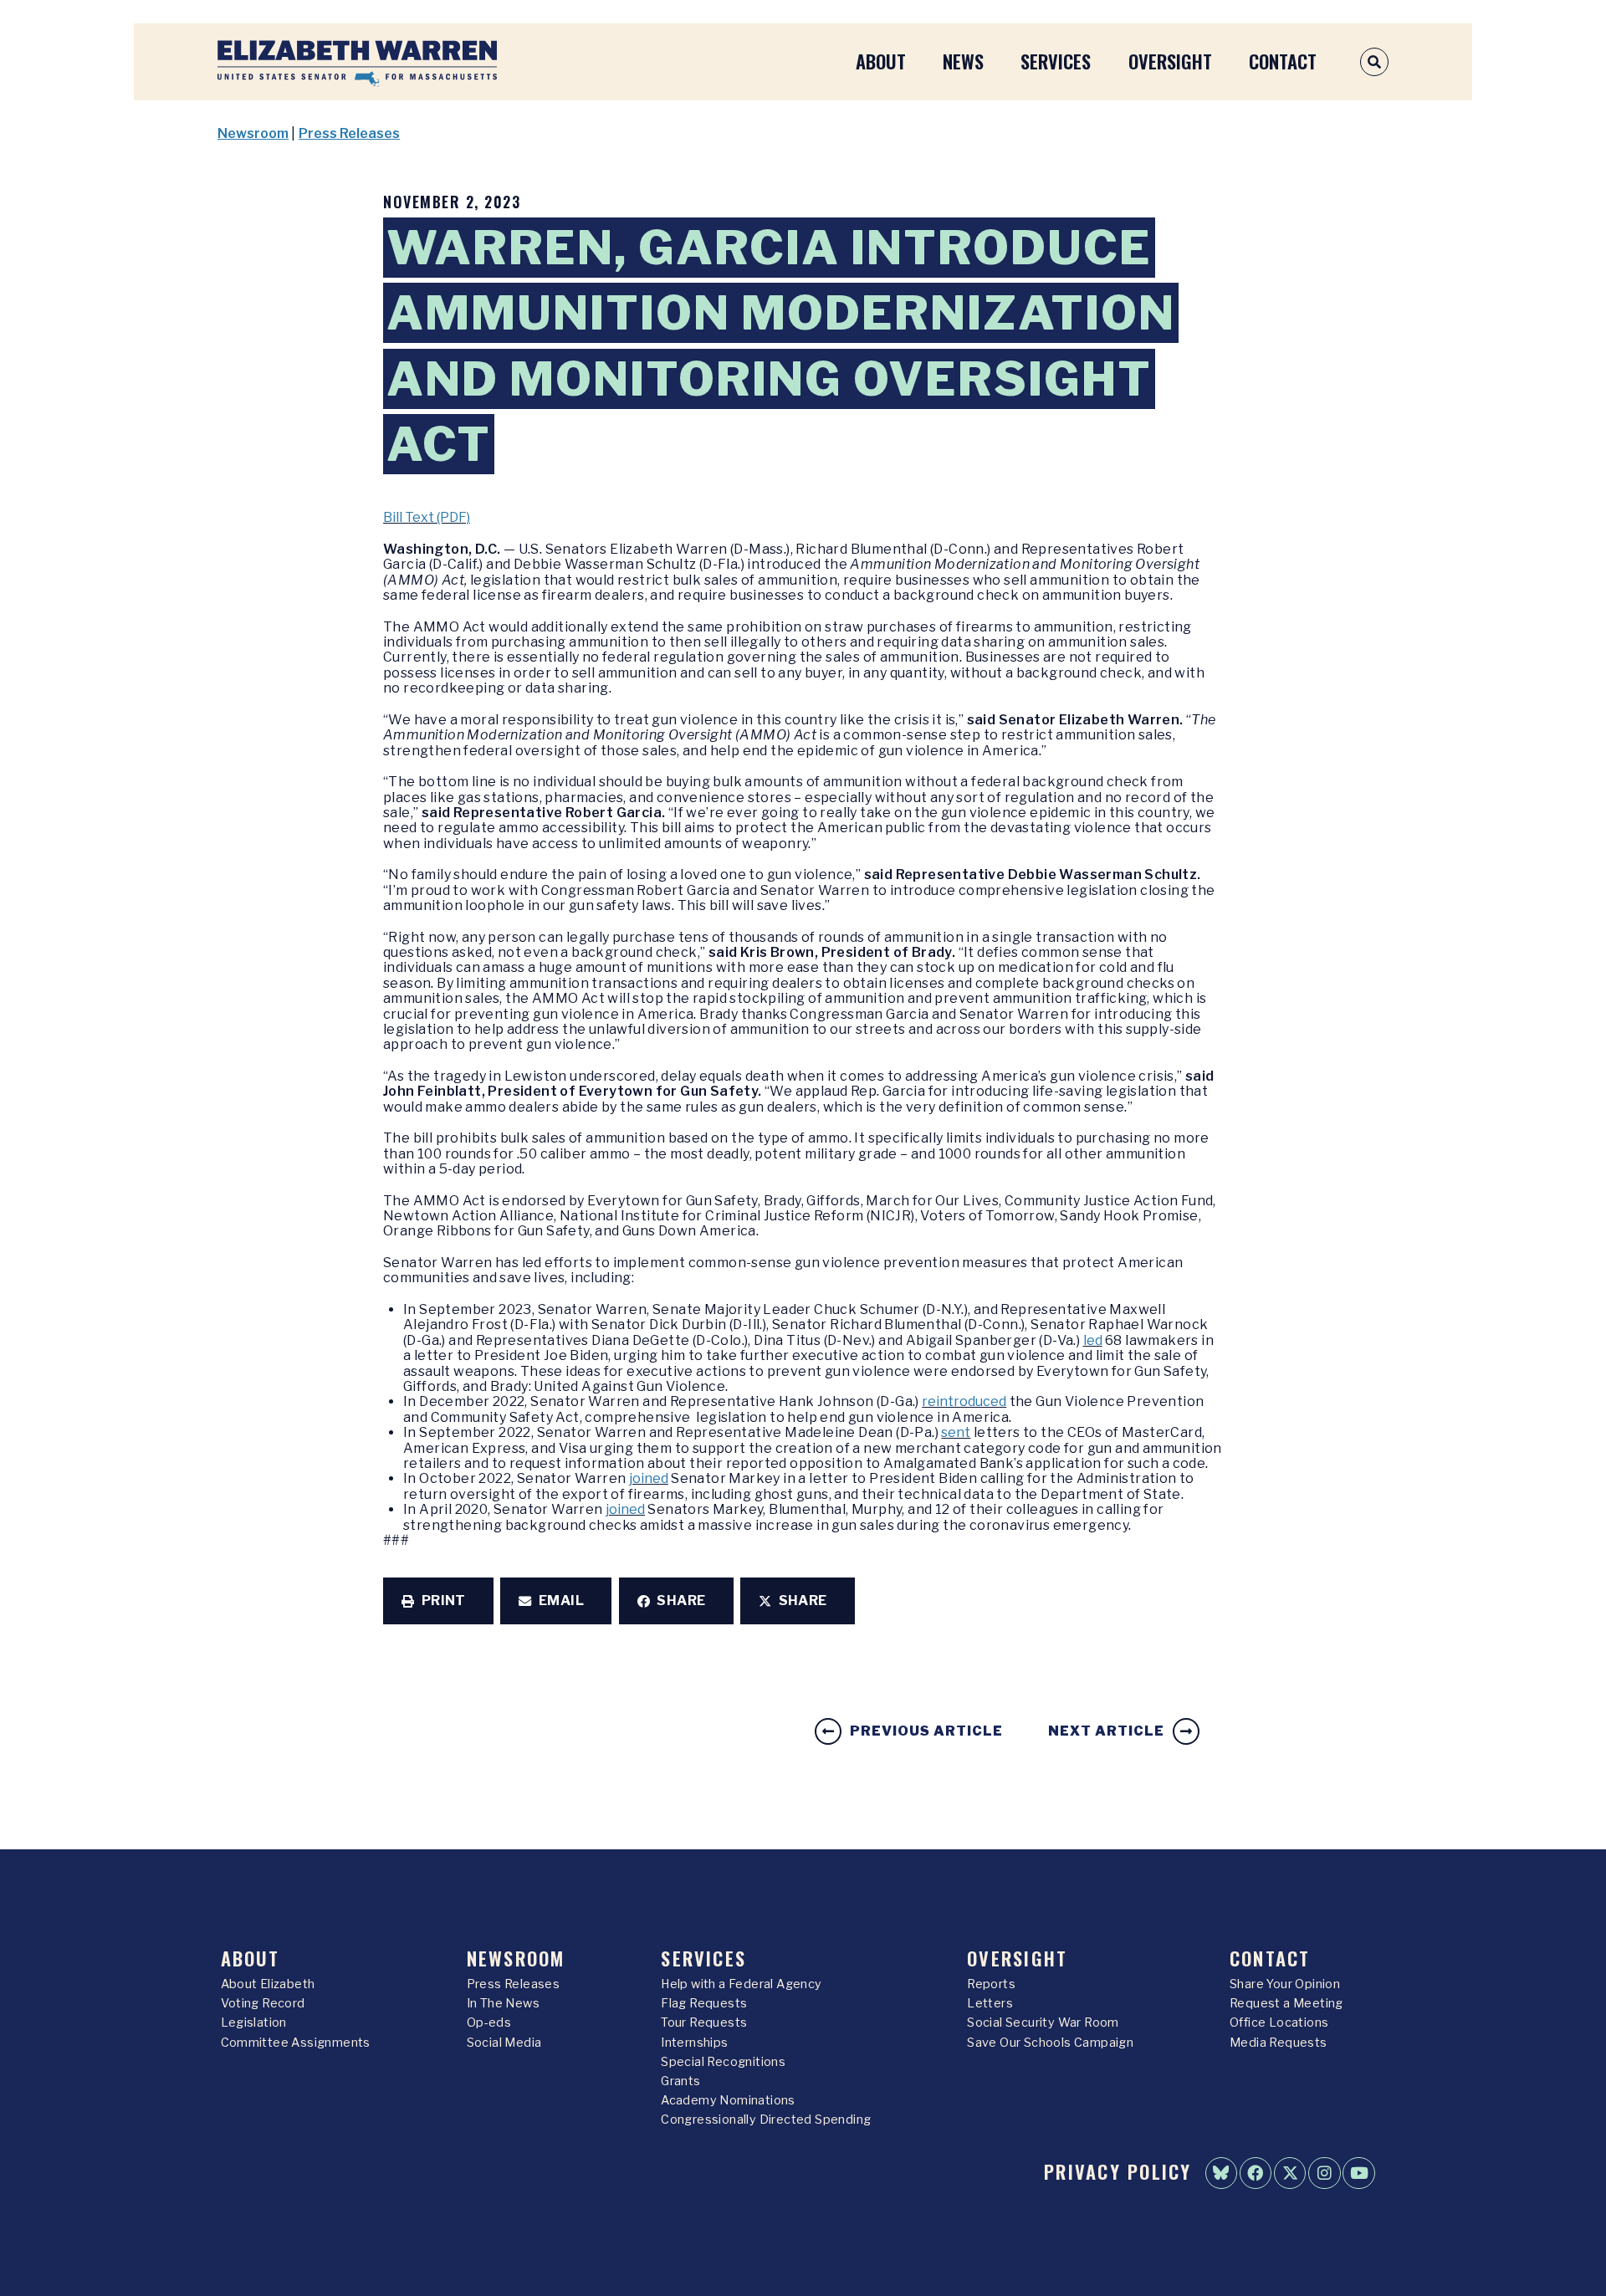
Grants (680, 2081)
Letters (990, 2003)
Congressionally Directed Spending (766, 2120)
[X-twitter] (1290, 2173)
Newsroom (253, 133)
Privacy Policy (1118, 2171)
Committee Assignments (296, 2043)
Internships (694, 2043)
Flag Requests (704, 2003)
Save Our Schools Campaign (1050, 2043)
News (963, 61)
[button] (438, 1601)
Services (1056, 61)
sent (956, 1432)
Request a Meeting (1286, 2003)
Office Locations (1279, 2022)
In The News (503, 2003)
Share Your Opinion (1285, 1984)
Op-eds (489, 2022)
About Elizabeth (268, 1984)
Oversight (1170, 61)
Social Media (504, 2043)
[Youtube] (1358, 2173)
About (881, 61)
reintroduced (964, 1401)
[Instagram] (1324, 2173)
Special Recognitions (723, 2062)
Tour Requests (704, 2022)
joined (649, 1478)
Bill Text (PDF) (427, 517)
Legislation (254, 2022)
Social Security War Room (1043, 2022)
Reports (991, 1984)
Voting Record (263, 2003)
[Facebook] (1256, 2173)
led (1093, 1340)
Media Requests (1279, 2043)
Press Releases (349, 133)
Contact (1283, 61)
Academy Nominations (728, 2100)
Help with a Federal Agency (741, 1984)
